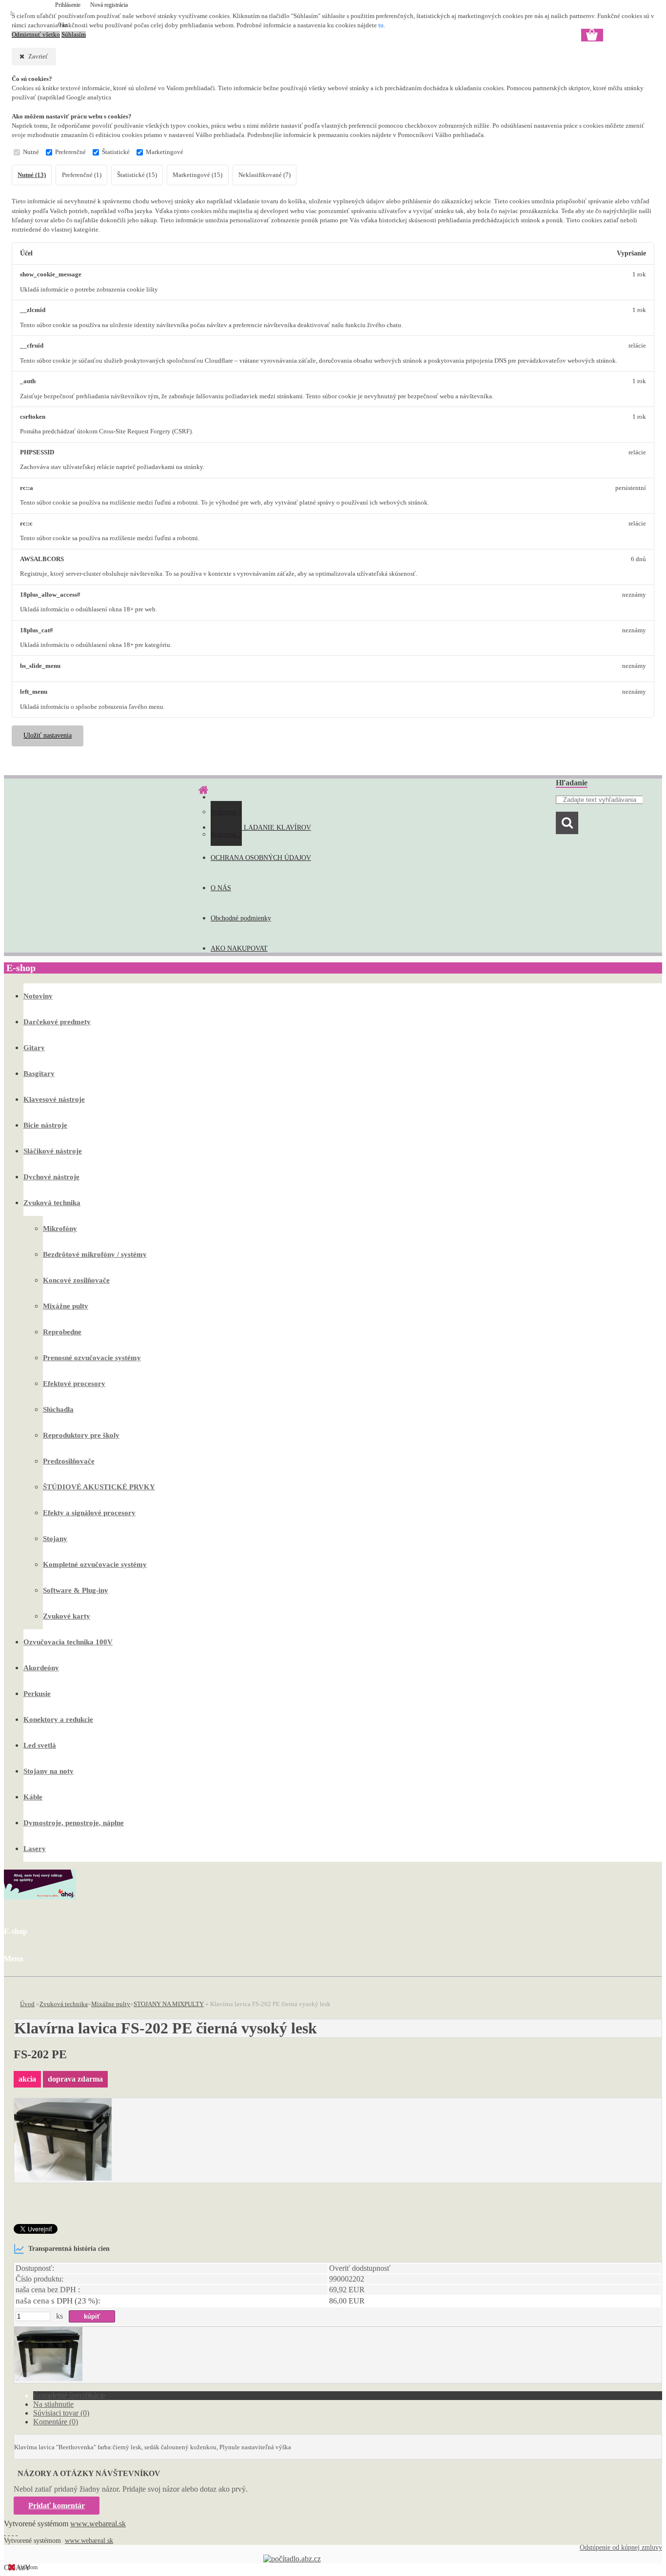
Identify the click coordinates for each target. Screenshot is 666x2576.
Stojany (55, 1539)
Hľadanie (572, 783)
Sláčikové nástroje (53, 1151)
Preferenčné (70, 152)
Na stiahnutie (53, 2404)
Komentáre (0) (56, 2422)
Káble (33, 1797)
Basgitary (39, 1073)
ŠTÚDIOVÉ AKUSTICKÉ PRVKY (99, 1487)
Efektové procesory (74, 1384)
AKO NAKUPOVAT (239, 948)
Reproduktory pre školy (81, 1435)
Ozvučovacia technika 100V (68, 1642)
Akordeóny (41, 1668)
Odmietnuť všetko (36, 35)
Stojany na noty (49, 1771)
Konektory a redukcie (58, 1719)
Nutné (31, 152)
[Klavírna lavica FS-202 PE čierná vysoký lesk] (63, 2178)
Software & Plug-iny (76, 1590)
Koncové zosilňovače (76, 1280)
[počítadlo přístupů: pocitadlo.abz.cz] (292, 2559)
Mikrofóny (60, 1229)
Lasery (35, 1849)
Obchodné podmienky (241, 918)
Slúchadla (58, 1409)
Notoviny (38, 996)
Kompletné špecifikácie (69, 2395)
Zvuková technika (52, 1203)
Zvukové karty (67, 1616)
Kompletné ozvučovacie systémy (95, 1564)
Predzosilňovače (69, 1461)
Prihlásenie (69, 5)
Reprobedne (62, 1332)
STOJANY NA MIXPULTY (169, 2004)
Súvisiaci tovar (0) (61, 2413)
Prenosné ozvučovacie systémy (92, 1358)
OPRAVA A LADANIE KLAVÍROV (261, 828)
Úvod (27, 2004)
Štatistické (116, 152)
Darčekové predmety (57, 1022)
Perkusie (37, 1694)
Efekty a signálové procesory (89, 1513)
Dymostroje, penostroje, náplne (74, 1823)
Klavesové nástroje (54, 1099)
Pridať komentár (57, 2506)
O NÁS (221, 888)
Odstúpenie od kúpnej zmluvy (621, 2547)
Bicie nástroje (45, 1125)
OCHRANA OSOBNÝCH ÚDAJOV (261, 858)
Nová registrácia (109, 5)
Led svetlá (40, 1745)
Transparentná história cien (69, 2248)
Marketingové (165, 152)
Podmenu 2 (226, 834)
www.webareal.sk (98, 2524)
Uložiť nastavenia (48, 735)
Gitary (34, 1048)
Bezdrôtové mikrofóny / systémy (95, 1254)
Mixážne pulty (66, 1306)
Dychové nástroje (51, 1177)
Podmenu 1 (226, 812)
